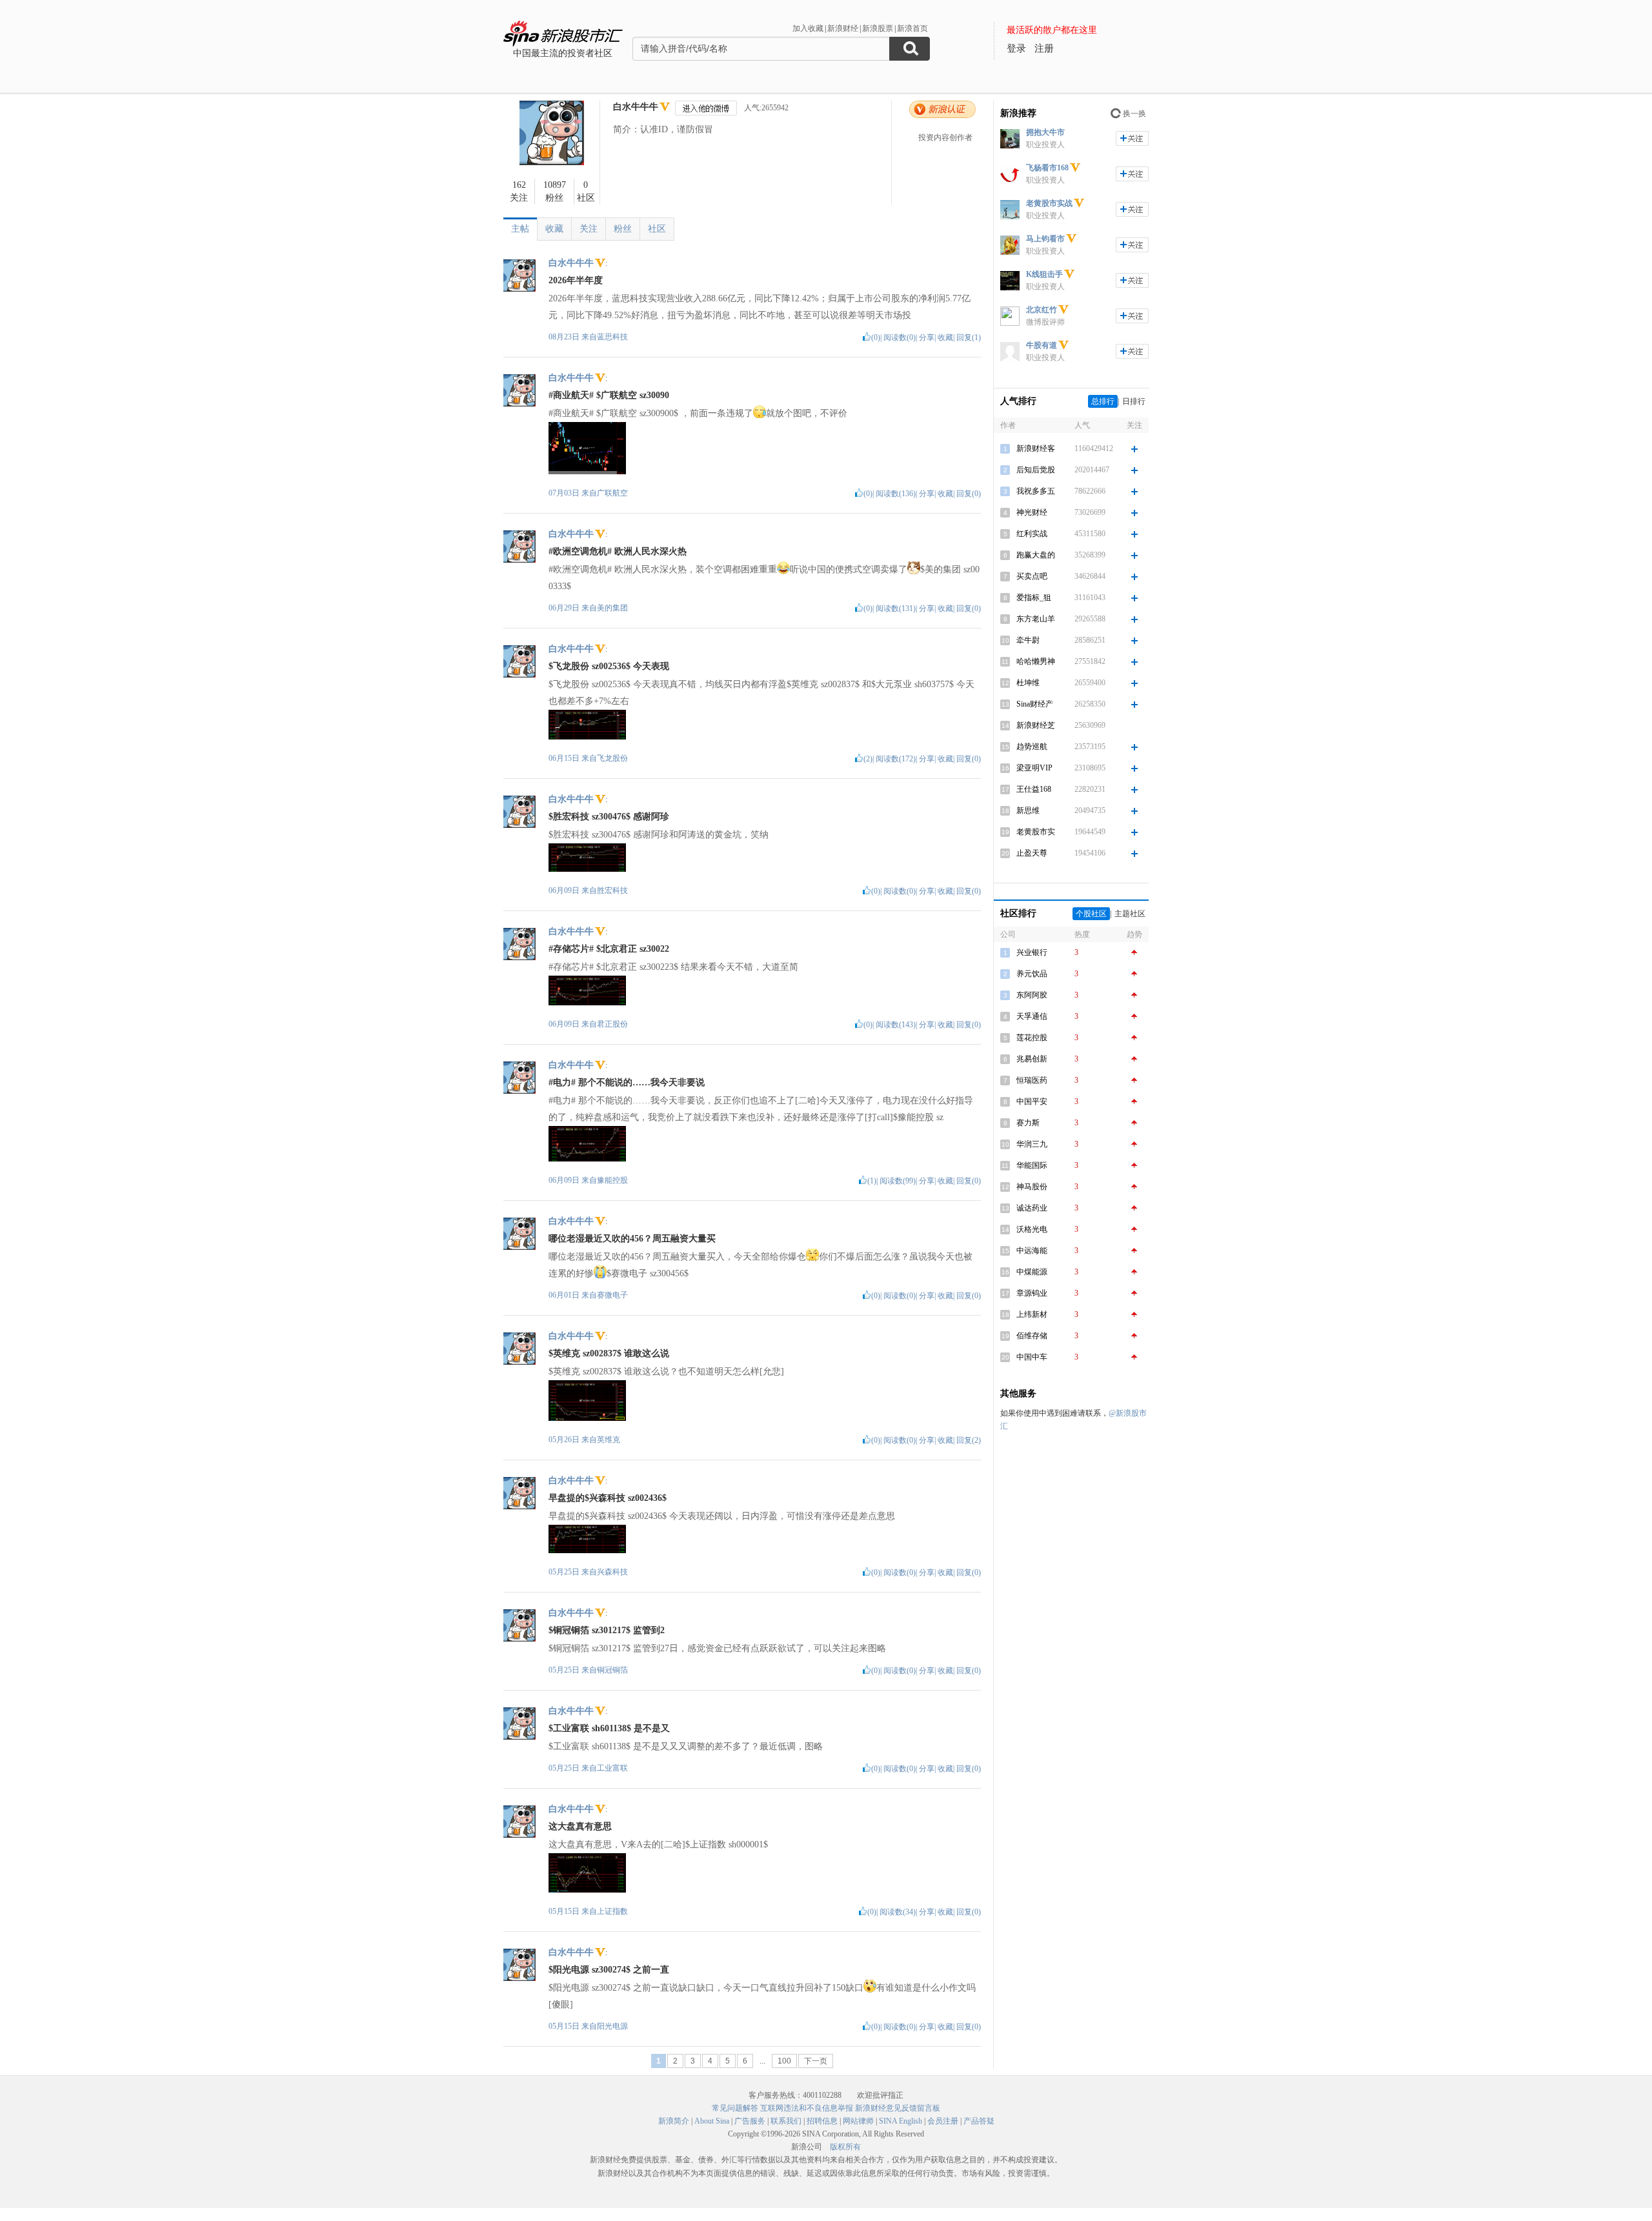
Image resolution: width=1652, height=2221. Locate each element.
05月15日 (565, 1911)
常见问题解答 (735, 2108)
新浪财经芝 (1036, 725)
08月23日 (565, 337)
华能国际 (1032, 1165)
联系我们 (786, 2121)
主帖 (520, 229)
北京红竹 (1042, 310)
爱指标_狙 (1034, 598)
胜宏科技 (612, 890)
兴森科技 (612, 1572)
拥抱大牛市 (1045, 132)
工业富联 (612, 1768)
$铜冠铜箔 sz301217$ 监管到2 (607, 1630)
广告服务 (750, 2121)
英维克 (609, 1440)
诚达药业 (1032, 1208)
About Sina (712, 2121)
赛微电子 (612, 1295)
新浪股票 (878, 28)
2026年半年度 (576, 280)
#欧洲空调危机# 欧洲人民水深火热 (618, 551)
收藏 (554, 229)
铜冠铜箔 (612, 1670)
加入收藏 (808, 28)
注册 (1044, 48)
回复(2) (969, 1440)
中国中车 (1032, 1357)
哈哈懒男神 (1036, 661)
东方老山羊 (1036, 619)
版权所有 (845, 2147)
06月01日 (565, 1295)
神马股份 (1032, 1187)
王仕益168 (1034, 789)
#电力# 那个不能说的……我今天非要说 (627, 1082)
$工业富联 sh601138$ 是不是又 (609, 1728)
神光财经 (1032, 512)
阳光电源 (612, 2026)
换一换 (1134, 114)
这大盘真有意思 (580, 1826)
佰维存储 (1032, 1336)
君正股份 (612, 1024)
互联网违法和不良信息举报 (807, 2108)
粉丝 (623, 229)
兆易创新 (1032, 1059)
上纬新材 (1032, 1314)
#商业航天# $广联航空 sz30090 (609, 395)
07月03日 (565, 493)
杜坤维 (1028, 683)
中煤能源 (1032, 1272)
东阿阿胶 (1032, 995)
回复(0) (969, 494)
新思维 (1028, 810)
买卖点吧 (1032, 576)
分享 (927, 337)
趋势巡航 (1032, 747)
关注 (589, 229)
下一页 (816, 2061)
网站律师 (858, 2121)
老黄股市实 (1036, 832)
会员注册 (943, 2121)
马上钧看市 (1045, 239)
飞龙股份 (612, 758)
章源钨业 (1032, 1293)
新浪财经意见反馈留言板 (898, 2108)
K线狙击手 (1044, 274)
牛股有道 (1042, 345)
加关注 (1132, 138)
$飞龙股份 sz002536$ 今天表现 (609, 666)
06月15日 (565, 758)
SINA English (901, 2121)
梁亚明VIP (1034, 768)
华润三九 (1032, 1144)
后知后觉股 (1036, 470)
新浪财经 (843, 28)
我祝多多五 (1036, 491)
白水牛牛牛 (636, 107)
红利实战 (1032, 534)
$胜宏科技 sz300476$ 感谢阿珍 (609, 817)
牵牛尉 (1028, 640)
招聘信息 (822, 2121)
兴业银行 (1032, 952)
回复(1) (969, 337)
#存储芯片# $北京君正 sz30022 (609, 949)
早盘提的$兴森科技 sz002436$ (608, 1498)
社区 (657, 229)
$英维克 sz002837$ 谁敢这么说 (609, 1353)
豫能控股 (612, 1180)
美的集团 (612, 608)
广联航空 (612, 493)
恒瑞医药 (1032, 1080)
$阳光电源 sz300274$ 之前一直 (609, 1970)
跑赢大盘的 (1036, 555)
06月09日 (565, 890)
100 (784, 2061)
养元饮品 (1032, 974)
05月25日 (565, 1572)
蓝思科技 (612, 337)
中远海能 (1032, 1251)
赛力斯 (1028, 1123)
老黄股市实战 (1049, 203)
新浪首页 (912, 28)
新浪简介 (674, 2121)
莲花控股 (1032, 1038)
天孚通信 (1032, 1016)
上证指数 (612, 1911)
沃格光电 (1032, 1229)
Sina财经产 (1035, 704)
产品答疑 (979, 2121)
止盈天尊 (1032, 853)
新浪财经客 (1036, 448)
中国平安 (1032, 1101)
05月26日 (565, 1440)
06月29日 (565, 608)
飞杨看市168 (1047, 168)
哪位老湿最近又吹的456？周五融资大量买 (632, 1239)
